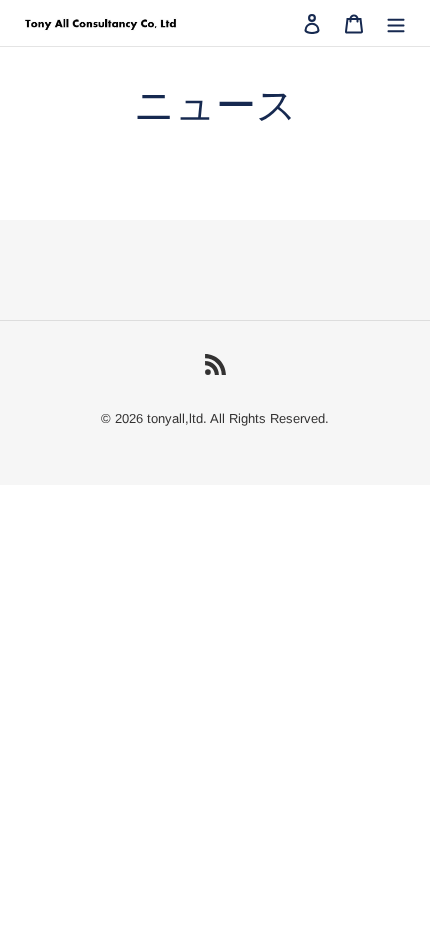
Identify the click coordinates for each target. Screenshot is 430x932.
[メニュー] (396, 23)
